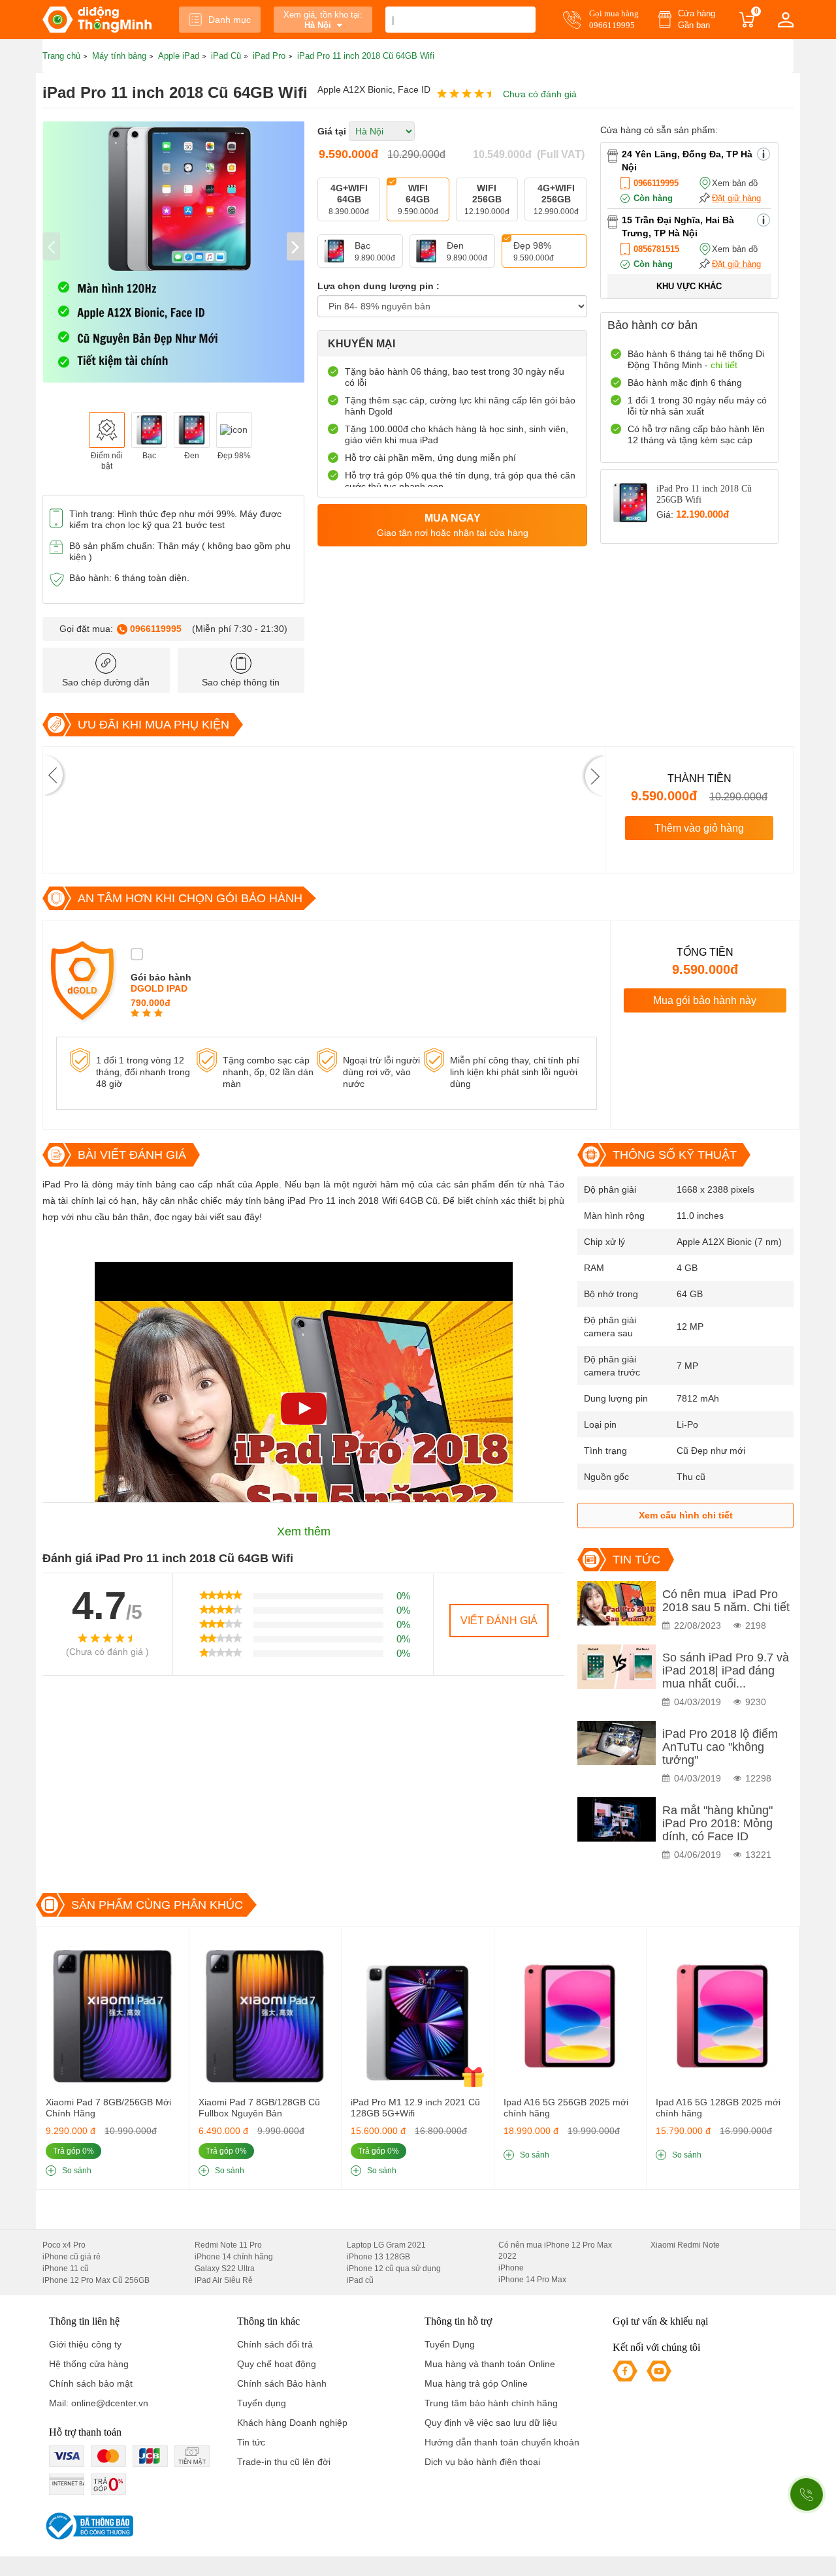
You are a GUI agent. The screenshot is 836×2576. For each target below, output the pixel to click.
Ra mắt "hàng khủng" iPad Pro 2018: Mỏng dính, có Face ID (717, 1823)
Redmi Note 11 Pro (228, 2245)
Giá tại (332, 131)
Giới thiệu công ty (85, 2344)
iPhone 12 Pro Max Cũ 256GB (96, 2280)
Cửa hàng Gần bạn (697, 19)
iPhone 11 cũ (66, 2269)
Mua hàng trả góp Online (476, 2383)
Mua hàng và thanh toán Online (490, 2364)
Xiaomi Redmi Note (685, 2245)
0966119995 (156, 629)
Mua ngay (453, 525)
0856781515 (656, 249)
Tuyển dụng (262, 2403)
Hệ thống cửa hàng (89, 2364)
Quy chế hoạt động (277, 2364)
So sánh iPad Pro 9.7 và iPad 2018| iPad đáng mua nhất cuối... (726, 1671)
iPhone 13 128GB (378, 2257)
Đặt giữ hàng (736, 198)
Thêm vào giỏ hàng (699, 828)
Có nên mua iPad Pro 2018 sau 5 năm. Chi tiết (726, 1601)
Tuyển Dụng (450, 2344)
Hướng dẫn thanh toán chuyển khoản (502, 2442)
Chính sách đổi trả (275, 2344)
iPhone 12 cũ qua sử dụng (394, 2269)
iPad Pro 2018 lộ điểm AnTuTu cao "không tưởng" (720, 1747)
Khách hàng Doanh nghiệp (292, 2423)
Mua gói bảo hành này (705, 1000)
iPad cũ (360, 2280)
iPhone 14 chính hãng (234, 2257)
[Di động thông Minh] (97, 20)
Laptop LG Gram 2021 (386, 2245)
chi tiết (724, 365)
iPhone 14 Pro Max (532, 2280)
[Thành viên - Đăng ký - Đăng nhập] (786, 20)
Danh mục (230, 20)
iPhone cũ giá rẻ (72, 2257)
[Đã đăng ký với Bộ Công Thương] (88, 2526)
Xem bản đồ (735, 183)
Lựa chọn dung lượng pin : (378, 286)
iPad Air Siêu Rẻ (224, 2280)
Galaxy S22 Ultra (225, 2269)
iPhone (511, 2268)
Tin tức (251, 2442)
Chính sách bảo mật (91, 2383)
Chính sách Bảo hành (282, 2383)
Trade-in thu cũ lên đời (284, 2462)
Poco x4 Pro (64, 2245)
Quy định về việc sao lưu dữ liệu (491, 2423)
